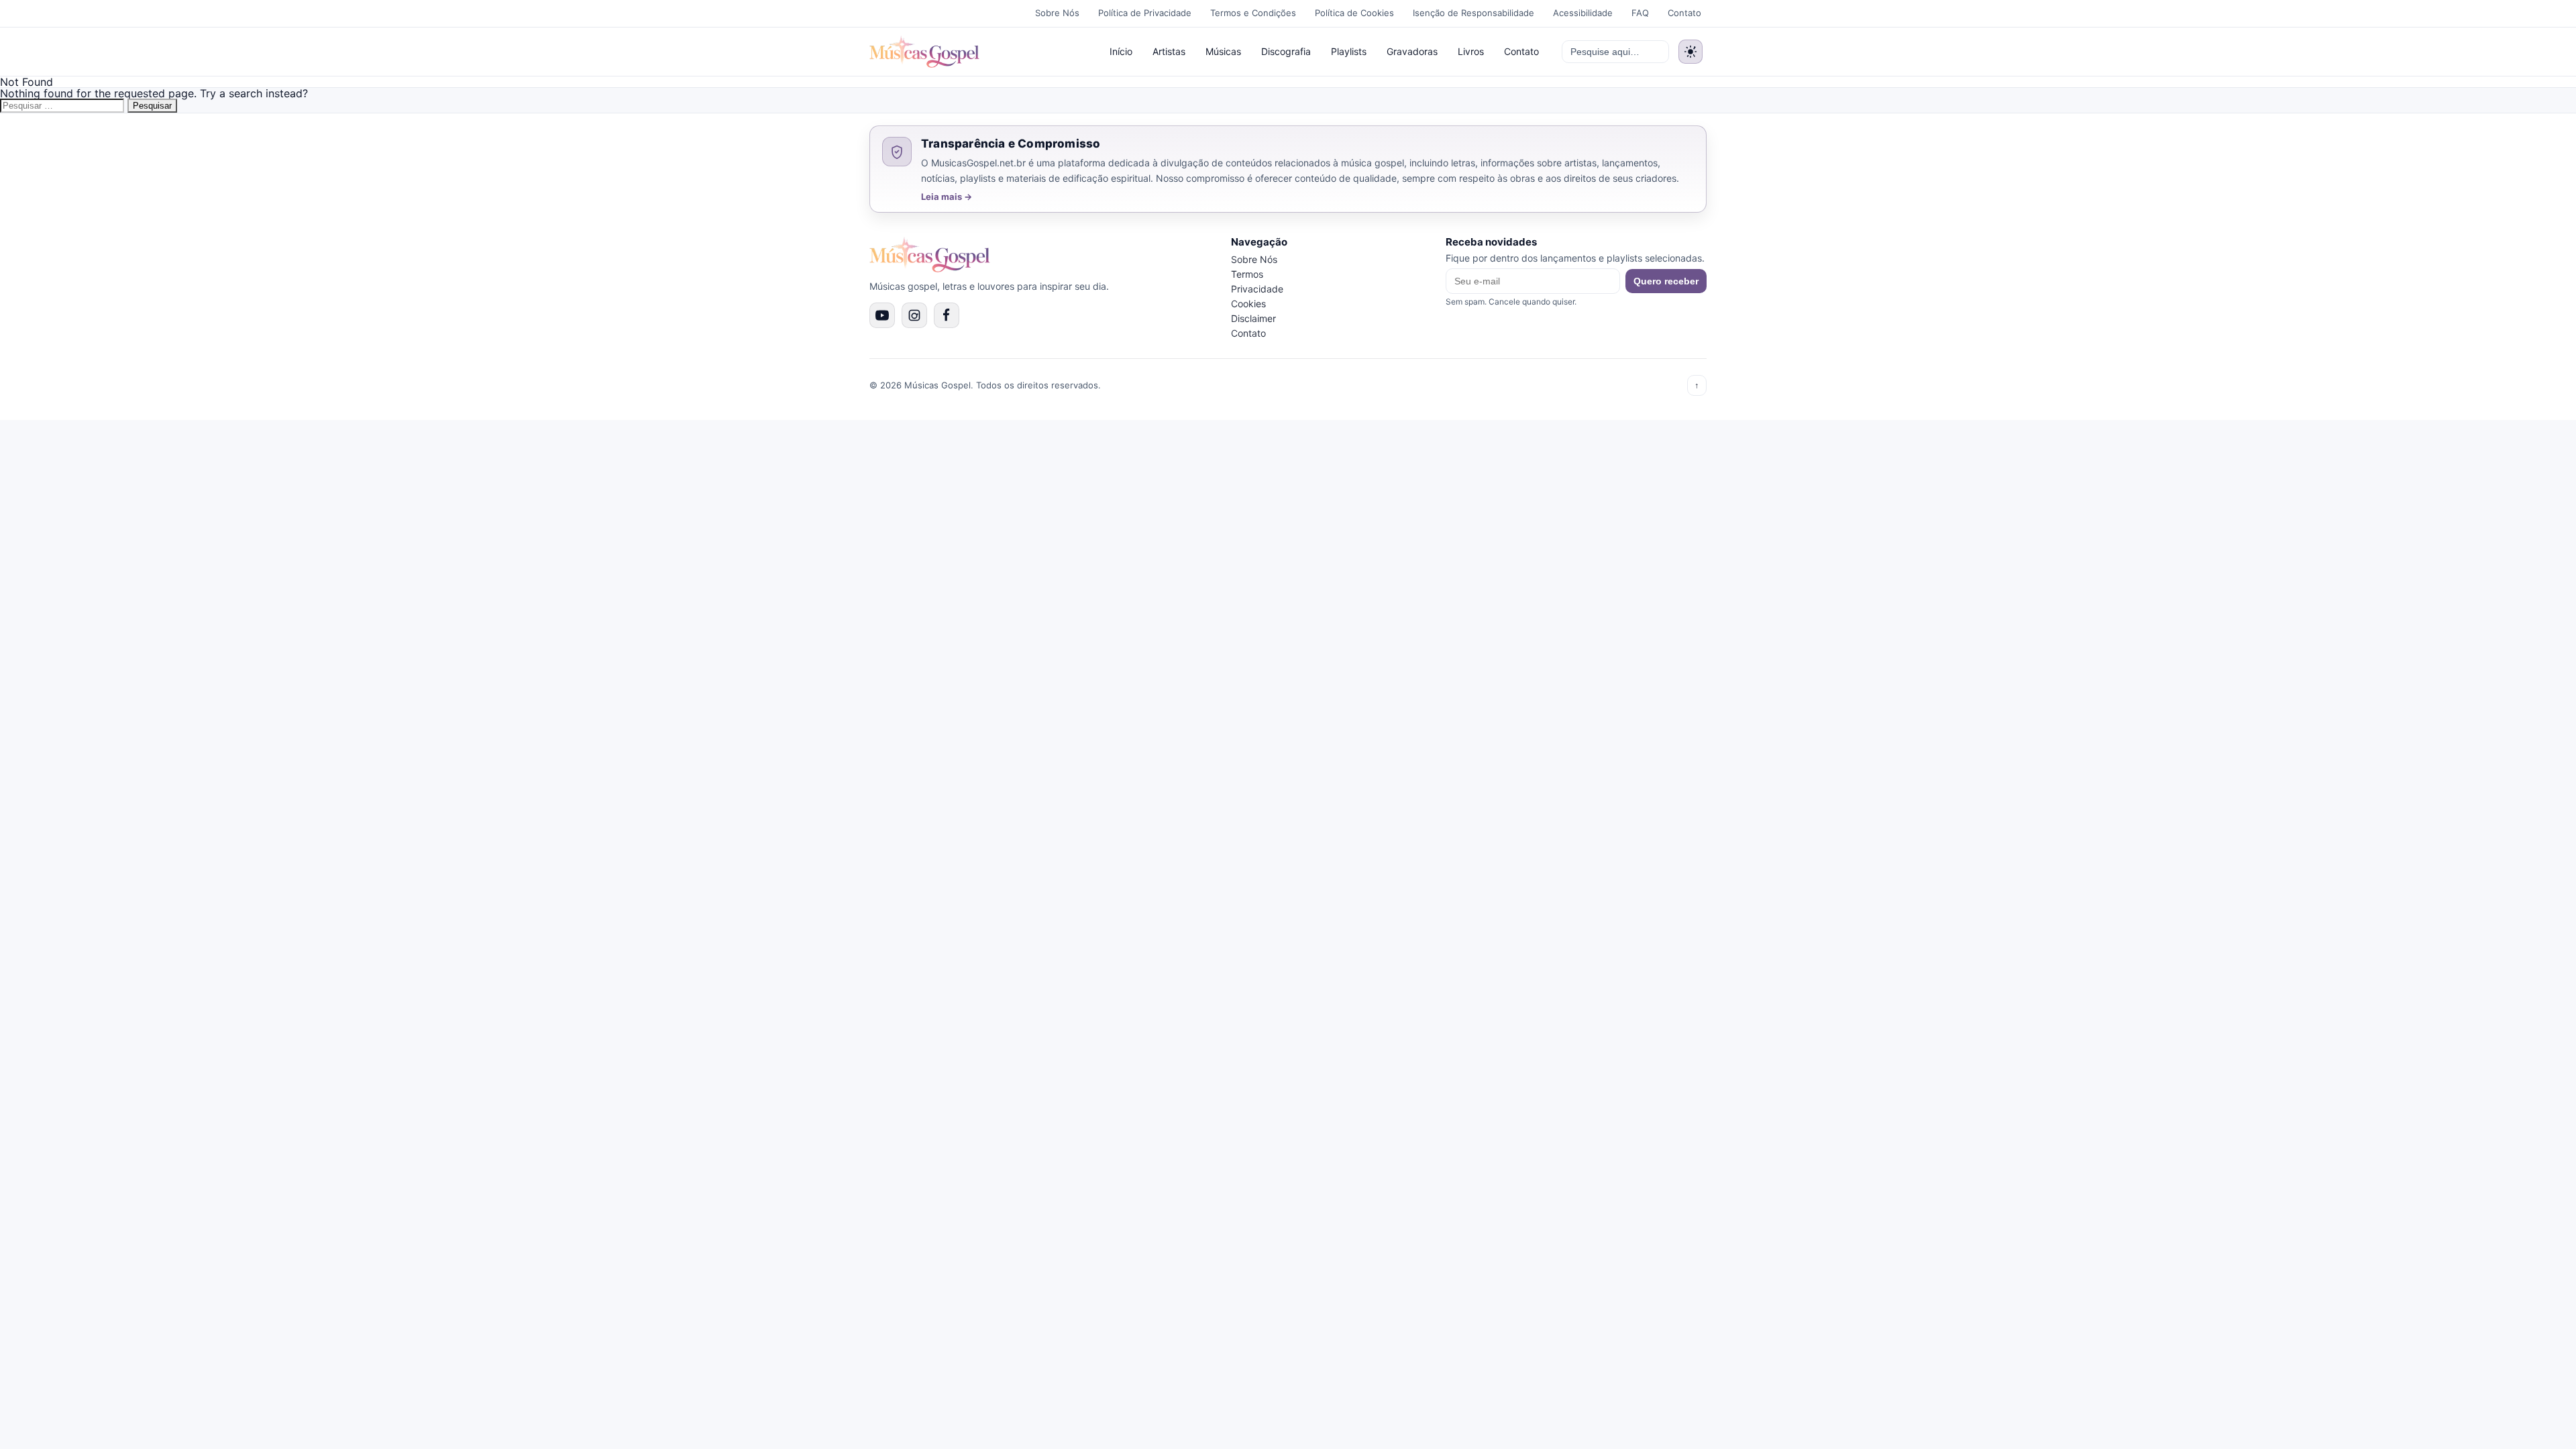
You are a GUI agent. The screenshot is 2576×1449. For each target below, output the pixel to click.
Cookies (1248, 304)
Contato (1684, 13)
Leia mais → (947, 197)
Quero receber (1666, 281)
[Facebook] (947, 315)
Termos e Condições (1253, 13)
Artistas (1169, 51)
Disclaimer (1253, 318)
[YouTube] (882, 315)
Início (1121, 51)
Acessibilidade (1583, 13)
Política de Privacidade (1145, 13)
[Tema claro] (1690, 52)
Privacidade (1257, 289)
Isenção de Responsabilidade (1473, 13)
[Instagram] (914, 315)
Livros (1471, 51)
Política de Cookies (1354, 13)
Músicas (1223, 51)
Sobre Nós (1057, 13)
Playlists (1349, 51)
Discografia (1286, 51)
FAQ (1640, 13)
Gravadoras (1412, 51)
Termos (1247, 274)
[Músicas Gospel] (924, 52)
